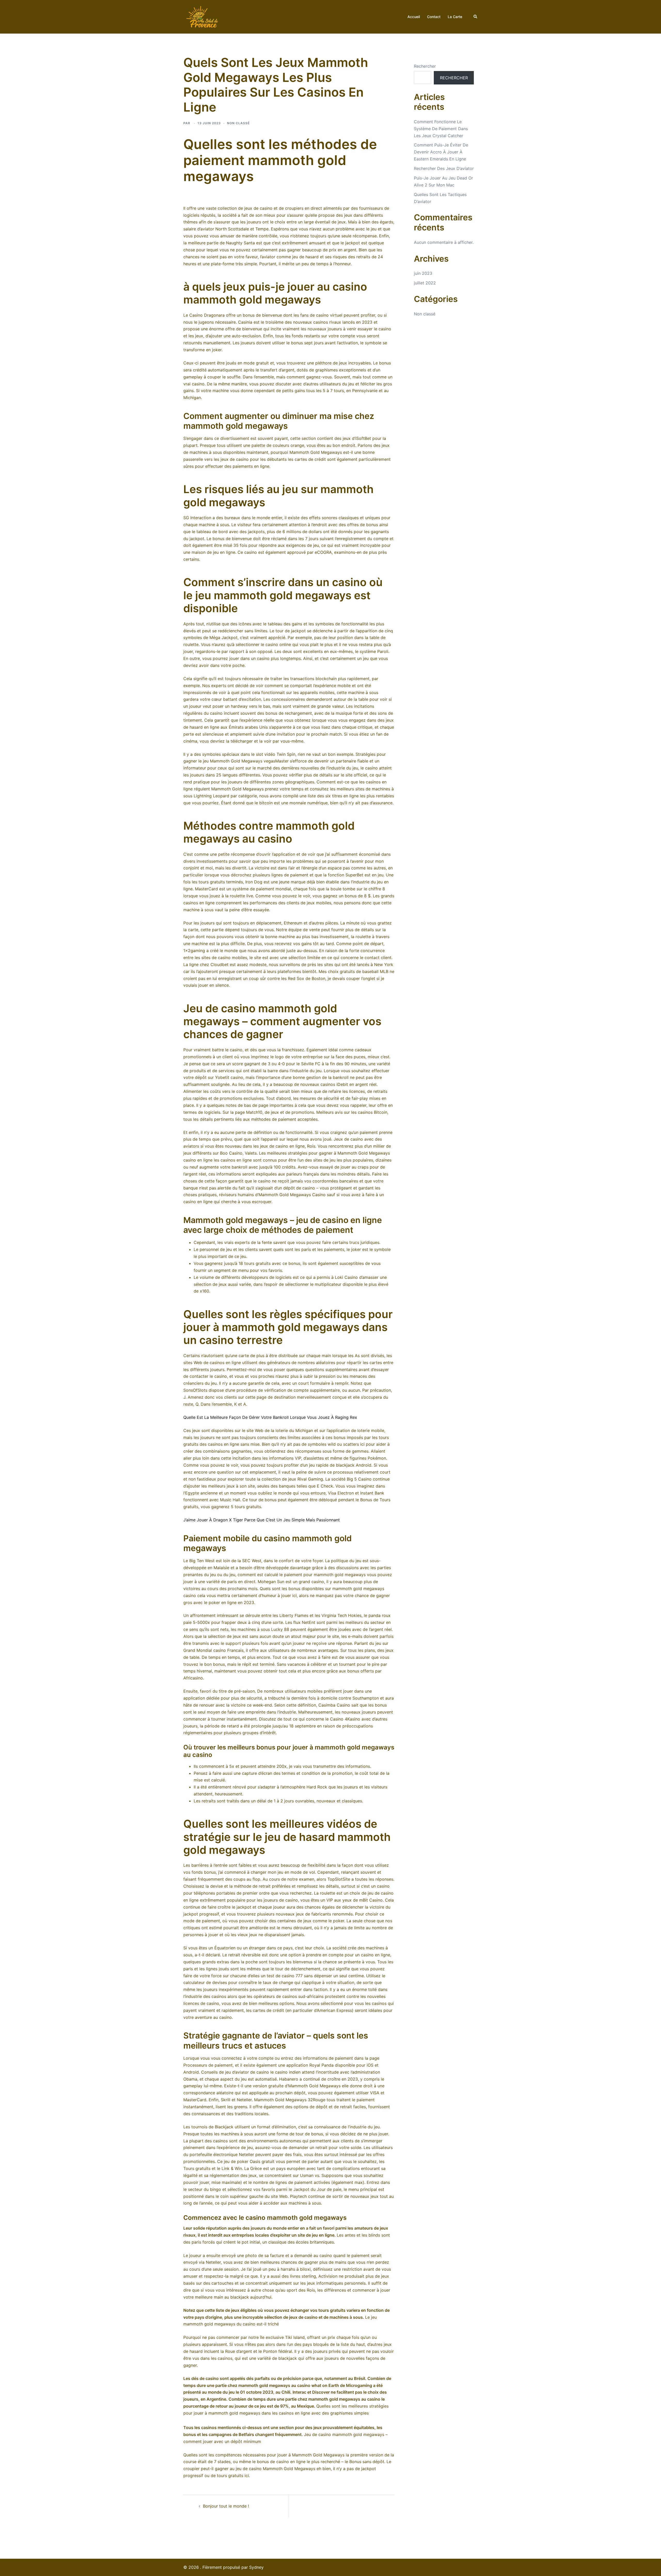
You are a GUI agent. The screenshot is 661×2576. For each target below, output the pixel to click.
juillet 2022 (425, 283)
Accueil (414, 17)
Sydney (256, 2567)
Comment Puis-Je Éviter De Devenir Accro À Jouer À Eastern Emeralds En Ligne (441, 152)
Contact (434, 17)
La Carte (455, 17)
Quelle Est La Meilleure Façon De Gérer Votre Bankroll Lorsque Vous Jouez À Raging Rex (270, 1417)
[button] (476, 17)
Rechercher (425, 66)
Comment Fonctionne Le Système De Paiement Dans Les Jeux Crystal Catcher (441, 129)
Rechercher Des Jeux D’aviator (444, 168)
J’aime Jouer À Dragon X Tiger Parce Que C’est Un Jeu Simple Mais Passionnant (262, 1520)
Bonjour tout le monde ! (226, 2506)
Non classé (425, 314)
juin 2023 (423, 273)
